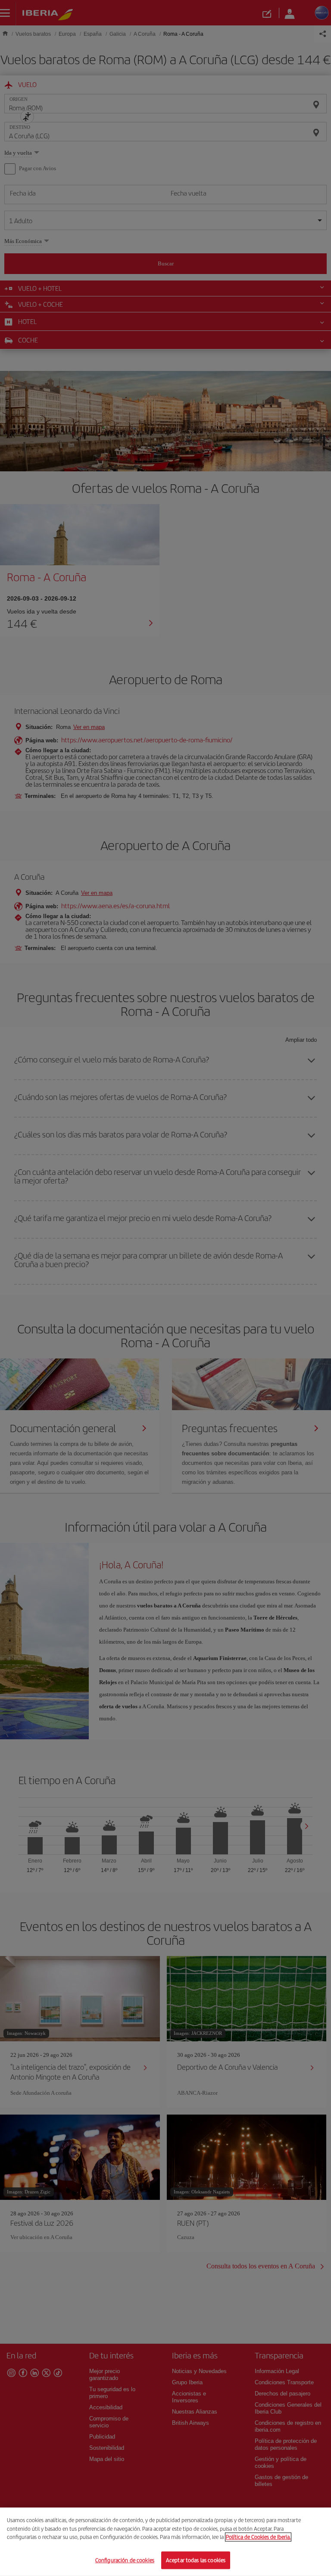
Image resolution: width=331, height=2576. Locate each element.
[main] (165, 2542)
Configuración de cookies (125, 2560)
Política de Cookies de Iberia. (258, 2537)
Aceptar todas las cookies (196, 2560)
